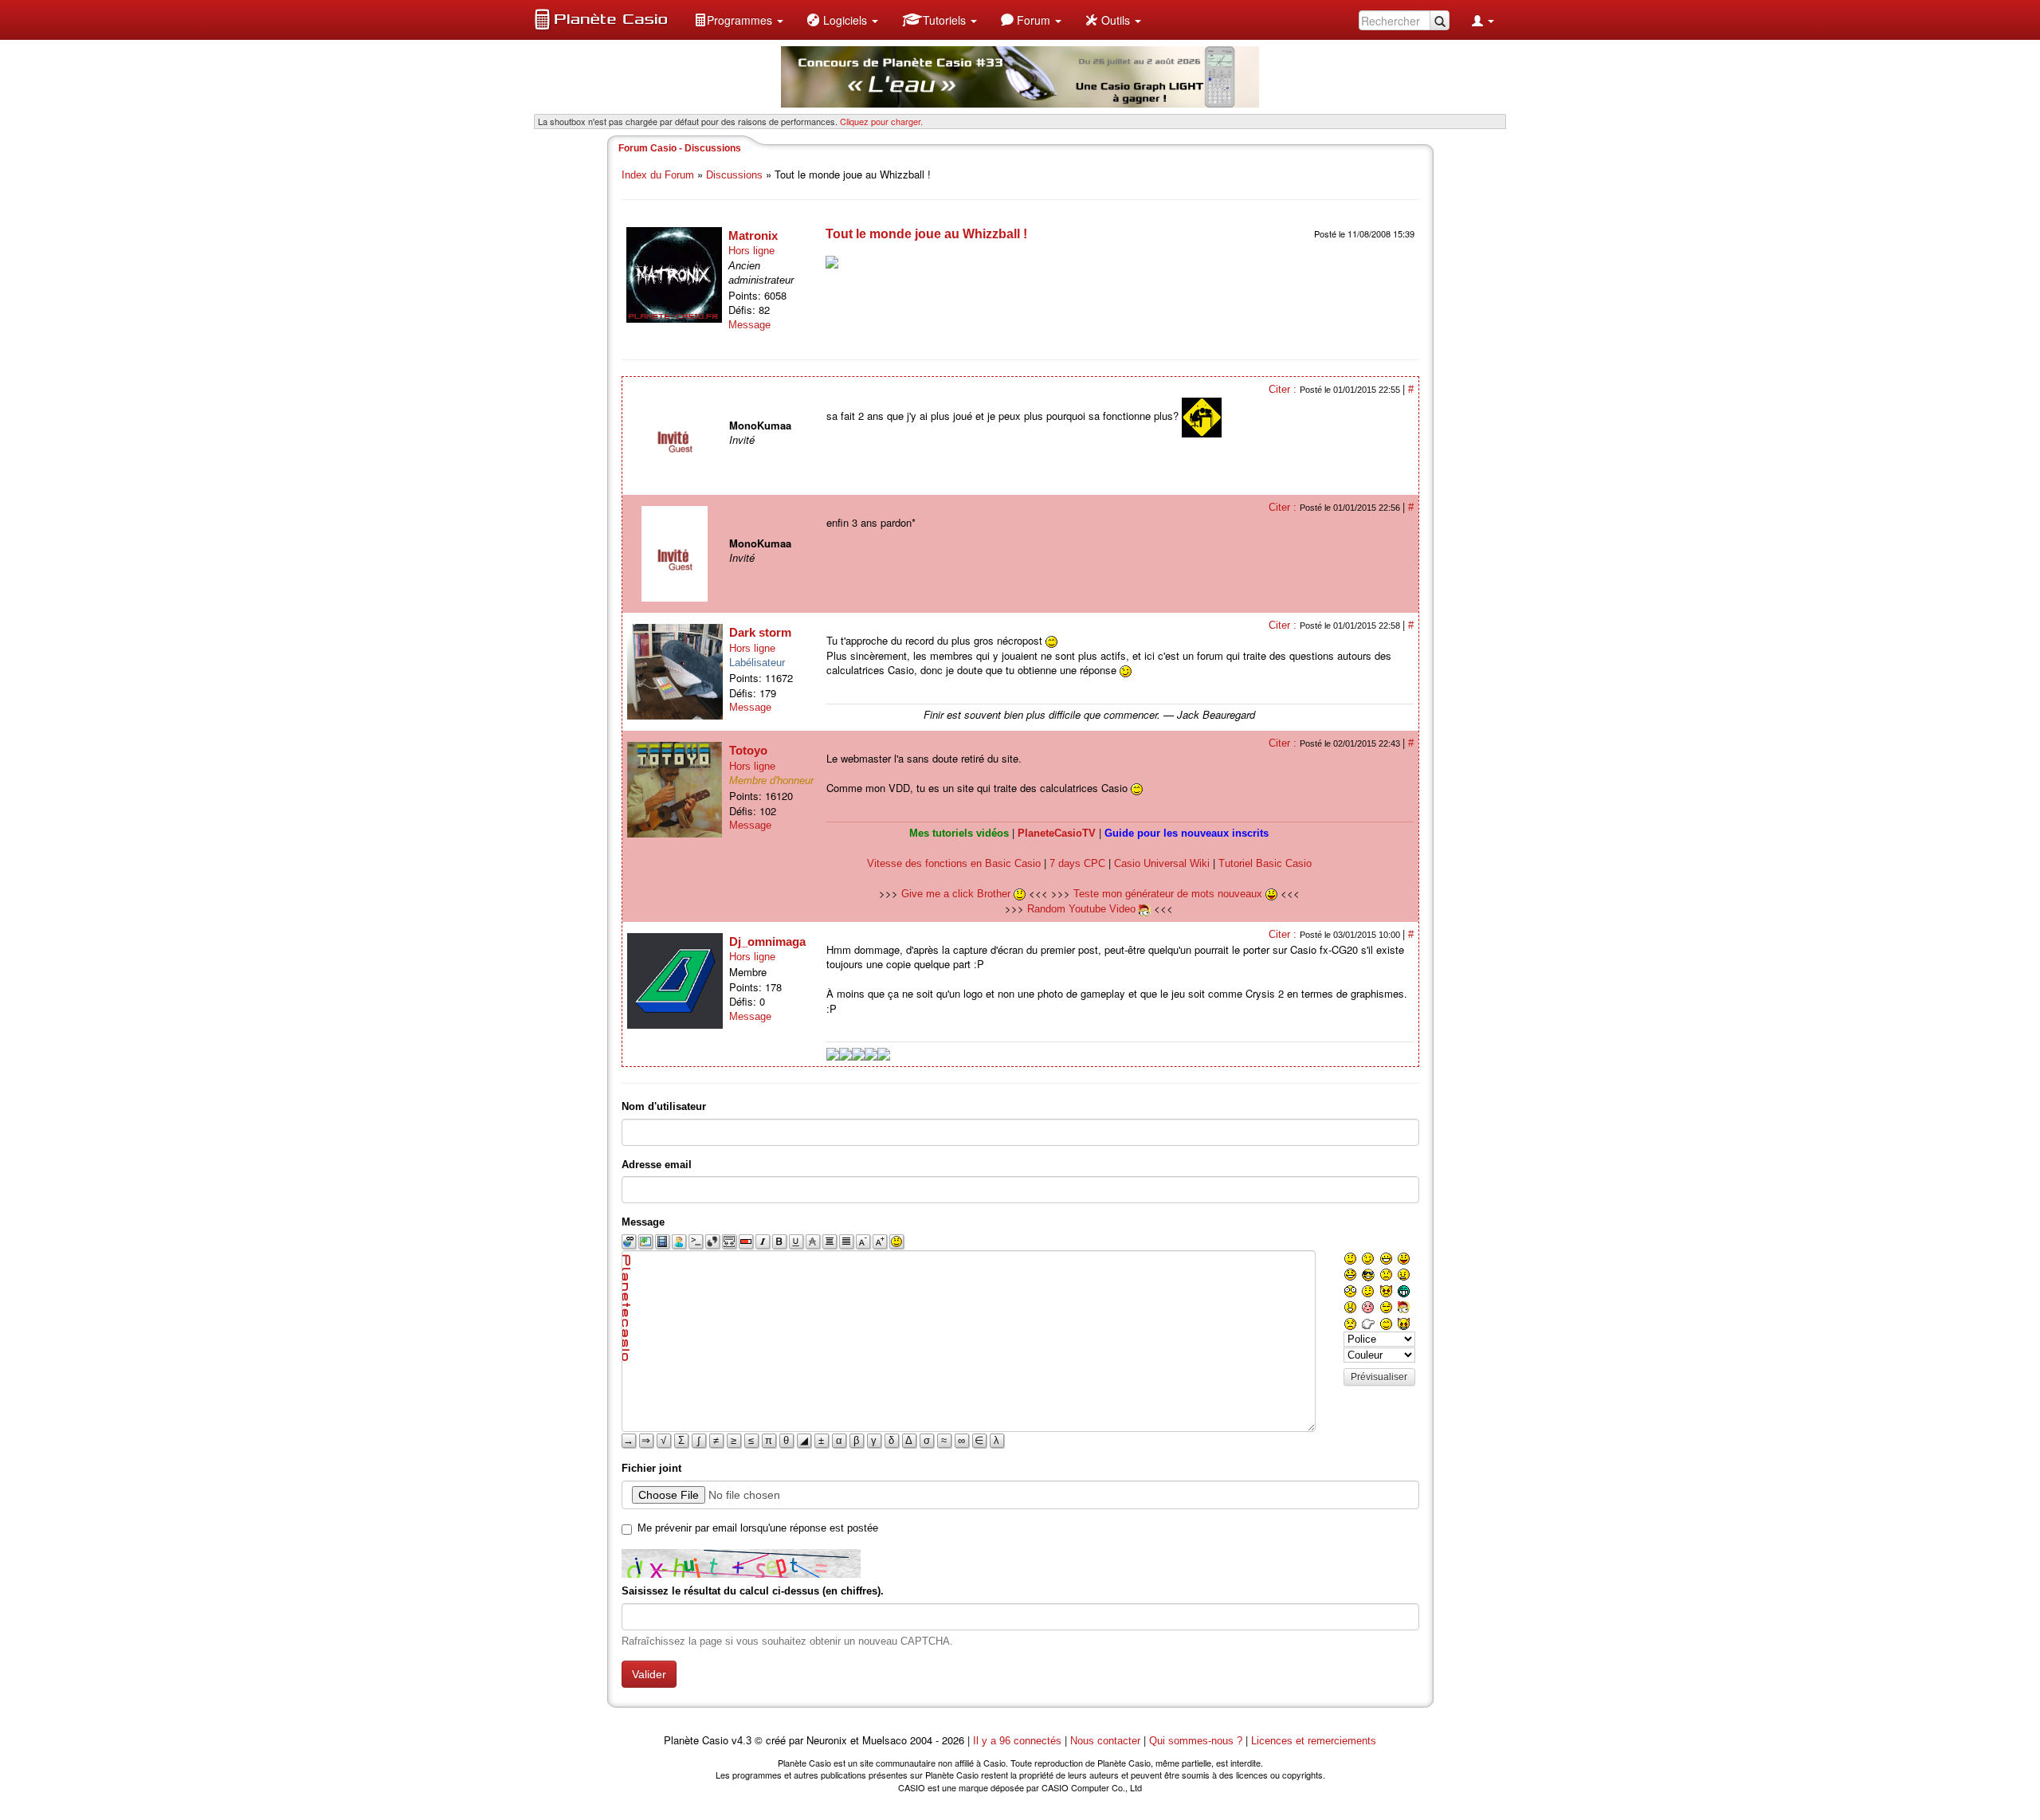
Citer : (1284, 389)
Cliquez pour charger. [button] (881, 121)
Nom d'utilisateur (664, 1106)
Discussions (734, 175)
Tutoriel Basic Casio (1265, 863)
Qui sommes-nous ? (1196, 1741)
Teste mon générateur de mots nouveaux (1169, 894)
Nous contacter (1105, 1741)
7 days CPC (1077, 863)
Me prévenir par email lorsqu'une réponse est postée (758, 1528)
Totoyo (748, 750)
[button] (739, 20)
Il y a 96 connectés (1019, 1741)
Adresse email (657, 1165)
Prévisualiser (1379, 1377)
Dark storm (760, 632)
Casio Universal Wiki (1162, 863)
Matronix (753, 235)
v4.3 (741, 1741)
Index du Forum (658, 175)
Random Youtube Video (1081, 909)
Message (749, 325)
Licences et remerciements (1314, 1741)
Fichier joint (651, 1468)
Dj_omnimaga (767, 941)
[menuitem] (739, 20)
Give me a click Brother (957, 894)
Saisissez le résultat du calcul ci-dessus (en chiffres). (753, 1591)
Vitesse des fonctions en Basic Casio (954, 863)
